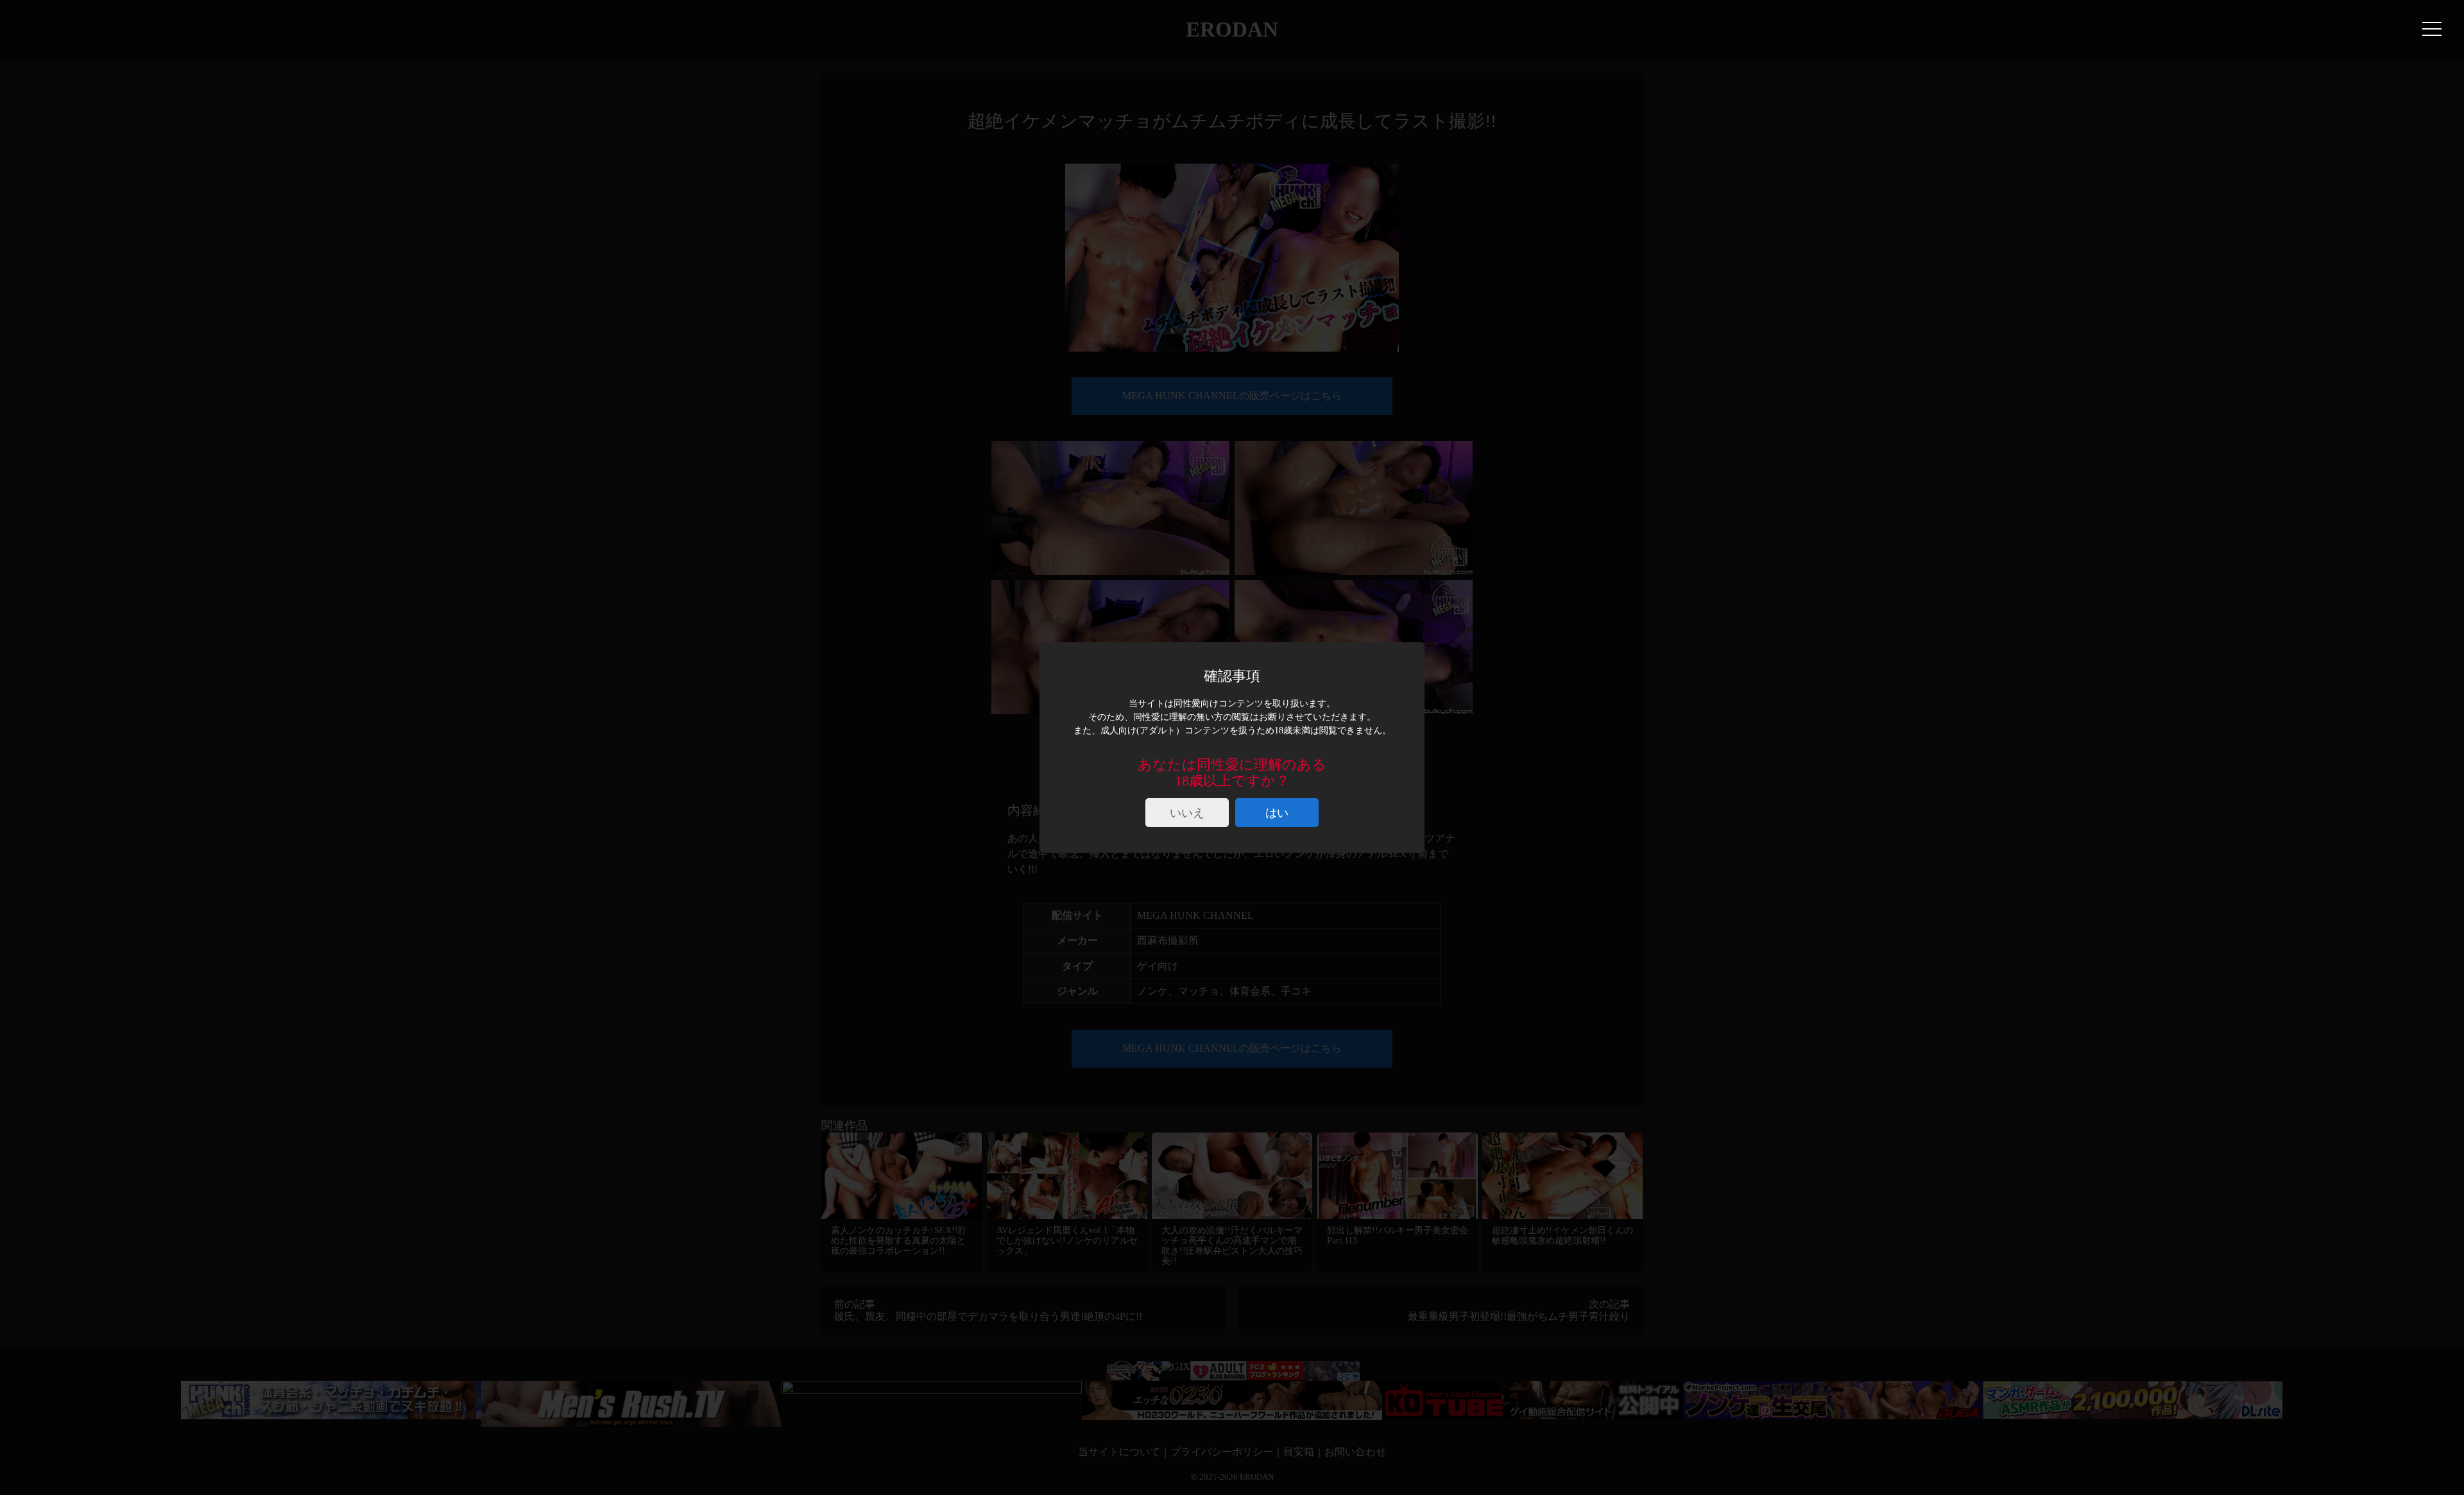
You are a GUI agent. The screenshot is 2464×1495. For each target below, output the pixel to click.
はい (1277, 813)
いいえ (1187, 813)
